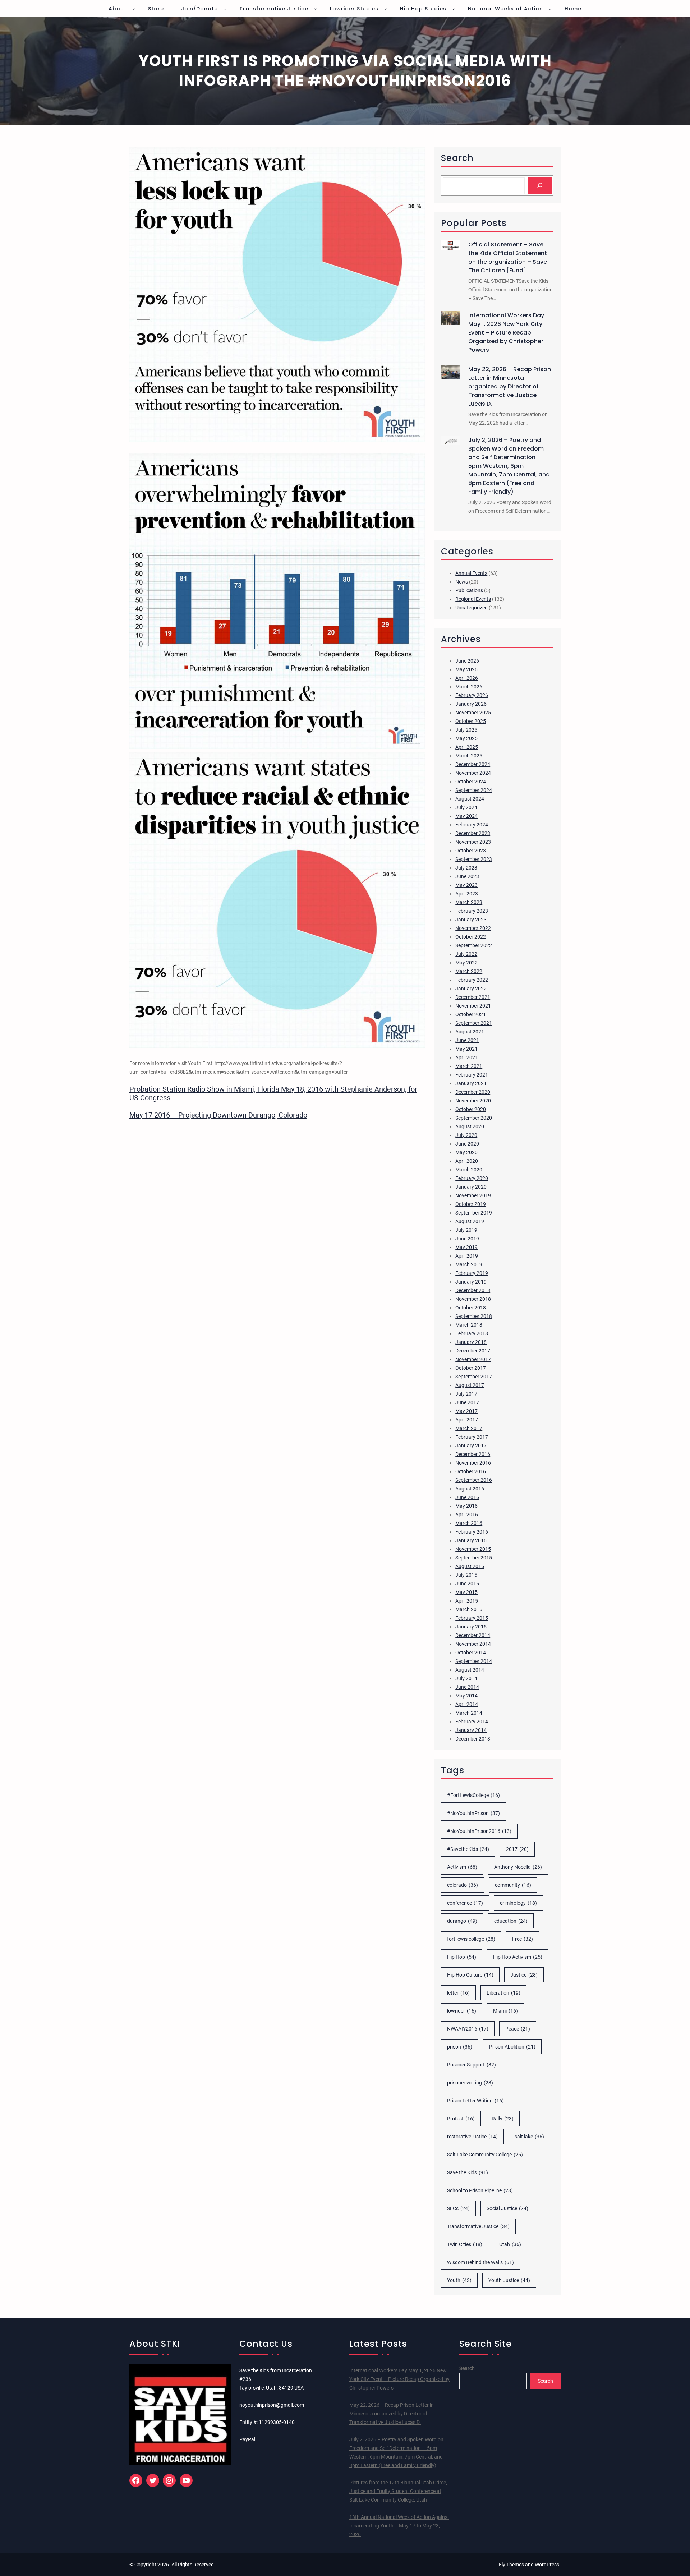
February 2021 (472, 1075)
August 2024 (470, 799)
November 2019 (473, 1195)
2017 (517, 1849)
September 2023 (474, 859)
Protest (461, 2119)
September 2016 (474, 1480)
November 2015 (473, 1549)
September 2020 (474, 1118)
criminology (518, 1903)
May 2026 (466, 669)
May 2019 (466, 1247)
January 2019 (471, 1282)
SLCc (458, 2208)
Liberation (503, 1993)
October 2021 (471, 1014)
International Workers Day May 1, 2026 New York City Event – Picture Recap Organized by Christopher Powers (506, 333)
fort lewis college (471, 1939)
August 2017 (470, 1385)
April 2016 (467, 1515)
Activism (462, 1867)
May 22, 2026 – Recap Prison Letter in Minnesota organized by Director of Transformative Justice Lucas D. (510, 386)
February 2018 (472, 1333)
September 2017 (474, 1377)
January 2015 (471, 1627)
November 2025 (473, 713)
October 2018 (471, 1308)
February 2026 (472, 695)
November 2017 (473, 1359)
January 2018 (471, 1342)
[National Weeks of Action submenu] (550, 9)
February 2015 (472, 1618)
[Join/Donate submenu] (225, 9)
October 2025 (471, 721)
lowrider (462, 2011)
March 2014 (469, 1713)
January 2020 (471, 1187)
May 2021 (466, 1049)
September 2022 (474, 945)
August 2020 (470, 1126)
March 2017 (469, 1428)
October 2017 (471, 1368)
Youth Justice (509, 2280)
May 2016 (466, 1506)
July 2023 (466, 868)
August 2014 (470, 1670)
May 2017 (466, 1411)
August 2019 (470, 1221)
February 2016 (472, 1532)
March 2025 (469, 756)
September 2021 (474, 1023)
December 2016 (473, 1454)
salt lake (529, 2137)
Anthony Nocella (518, 1867)
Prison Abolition (512, 2047)
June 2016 (467, 1497)
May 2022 (466, 963)
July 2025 (466, 730)
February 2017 (472, 1437)
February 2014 (472, 1722)
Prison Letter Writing (475, 2101)
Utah (510, 2244)
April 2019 (467, 1256)
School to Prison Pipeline (480, 2190)
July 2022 (466, 954)
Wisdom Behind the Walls (480, 2262)
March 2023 (469, 902)
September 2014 (474, 1661)
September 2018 (474, 1316)
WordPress (547, 2565)
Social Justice (507, 2208)
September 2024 (474, 790)
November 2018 (473, 1299)
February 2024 (472, 825)
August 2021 (470, 1032)
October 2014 (471, 1653)
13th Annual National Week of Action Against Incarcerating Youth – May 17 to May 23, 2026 (399, 2526)
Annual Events (471, 573)
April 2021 (467, 1057)
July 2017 (466, 1394)
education (511, 1921)
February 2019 (472, 1273)
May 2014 (466, 1696)
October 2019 (471, 1204)
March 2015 (469, 1609)
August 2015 (470, 1566)
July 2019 (466, 1230)
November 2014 (473, 1644)
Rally (503, 2119)
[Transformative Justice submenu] (316, 9)
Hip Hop (462, 1957)
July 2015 (466, 1575)
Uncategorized (471, 608)
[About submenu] (134, 9)
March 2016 (469, 1523)
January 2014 (471, 1730)
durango (462, 1921)
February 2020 (472, 1178)
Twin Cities (465, 2244)
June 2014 (467, 1687)
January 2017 (471, 1446)
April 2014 (467, 1704)
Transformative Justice (478, 2226)
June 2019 (467, 1239)
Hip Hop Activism (518, 1957)
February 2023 (472, 911)
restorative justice (472, 2137)
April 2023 (467, 894)
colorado (463, 1885)
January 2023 (471, 920)
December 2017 (473, 1351)
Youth (459, 2280)
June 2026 (467, 661)
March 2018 (469, 1325)
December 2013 (473, 1739)
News (462, 582)
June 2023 (467, 876)
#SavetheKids (468, 1849)
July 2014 (466, 1678)
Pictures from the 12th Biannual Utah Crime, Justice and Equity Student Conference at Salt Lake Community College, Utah (398, 2491)
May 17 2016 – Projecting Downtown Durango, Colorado (218, 1115)
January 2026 (471, 704)
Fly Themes (511, 2565)
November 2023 (473, 842)
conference (465, 1903)
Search (467, 2368)
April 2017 (467, 1420)
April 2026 (467, 678)
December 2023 (473, 833)
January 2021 (471, 1083)
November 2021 (473, 1006)
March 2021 (469, 1066)
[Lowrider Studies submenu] (386, 9)
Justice (524, 1975)
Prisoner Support (471, 2065)
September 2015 (474, 1558)
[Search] (540, 186)
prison (460, 2047)
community (513, 1885)
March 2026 (469, 687)
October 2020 (471, 1109)
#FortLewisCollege (473, 1795)
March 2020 (469, 1170)
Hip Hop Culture (470, 1975)
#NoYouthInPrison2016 (479, 1831)
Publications (469, 590)
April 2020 (467, 1161)
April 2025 (467, 747)
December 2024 (473, 764)
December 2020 (473, 1092)
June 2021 (467, 1040)
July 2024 (466, 807)
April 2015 (467, 1601)
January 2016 (471, 1540)
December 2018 (473, 1290)
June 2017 (467, 1402)
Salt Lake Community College (485, 2155)
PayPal (247, 2439)
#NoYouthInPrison (473, 1813)
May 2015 (466, 1592)
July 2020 (466, 1135)
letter (458, 1993)
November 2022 (473, 928)
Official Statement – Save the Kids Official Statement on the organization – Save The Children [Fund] (508, 257)
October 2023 (471, 851)
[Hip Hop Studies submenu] (453, 9)
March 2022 (469, 971)
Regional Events (473, 599)
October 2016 (471, 1471)
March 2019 (469, 1264)
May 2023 (466, 885)
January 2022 (471, 989)
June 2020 (467, 1144)
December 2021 (473, 997)
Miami (505, 2011)
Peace (518, 2029)
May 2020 (466, 1152)
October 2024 (471, 782)
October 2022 (471, 937)
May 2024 (466, 816)
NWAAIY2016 (468, 2029)
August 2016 (470, 1489)
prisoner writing (470, 2083)
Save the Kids (468, 2172)
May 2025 (466, 738)
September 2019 (474, 1213)
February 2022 (472, 980)
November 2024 (473, 773)
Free (523, 1939)
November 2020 (473, 1101)
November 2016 (473, 1463)
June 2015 (467, 1584)
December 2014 (473, 1635)
